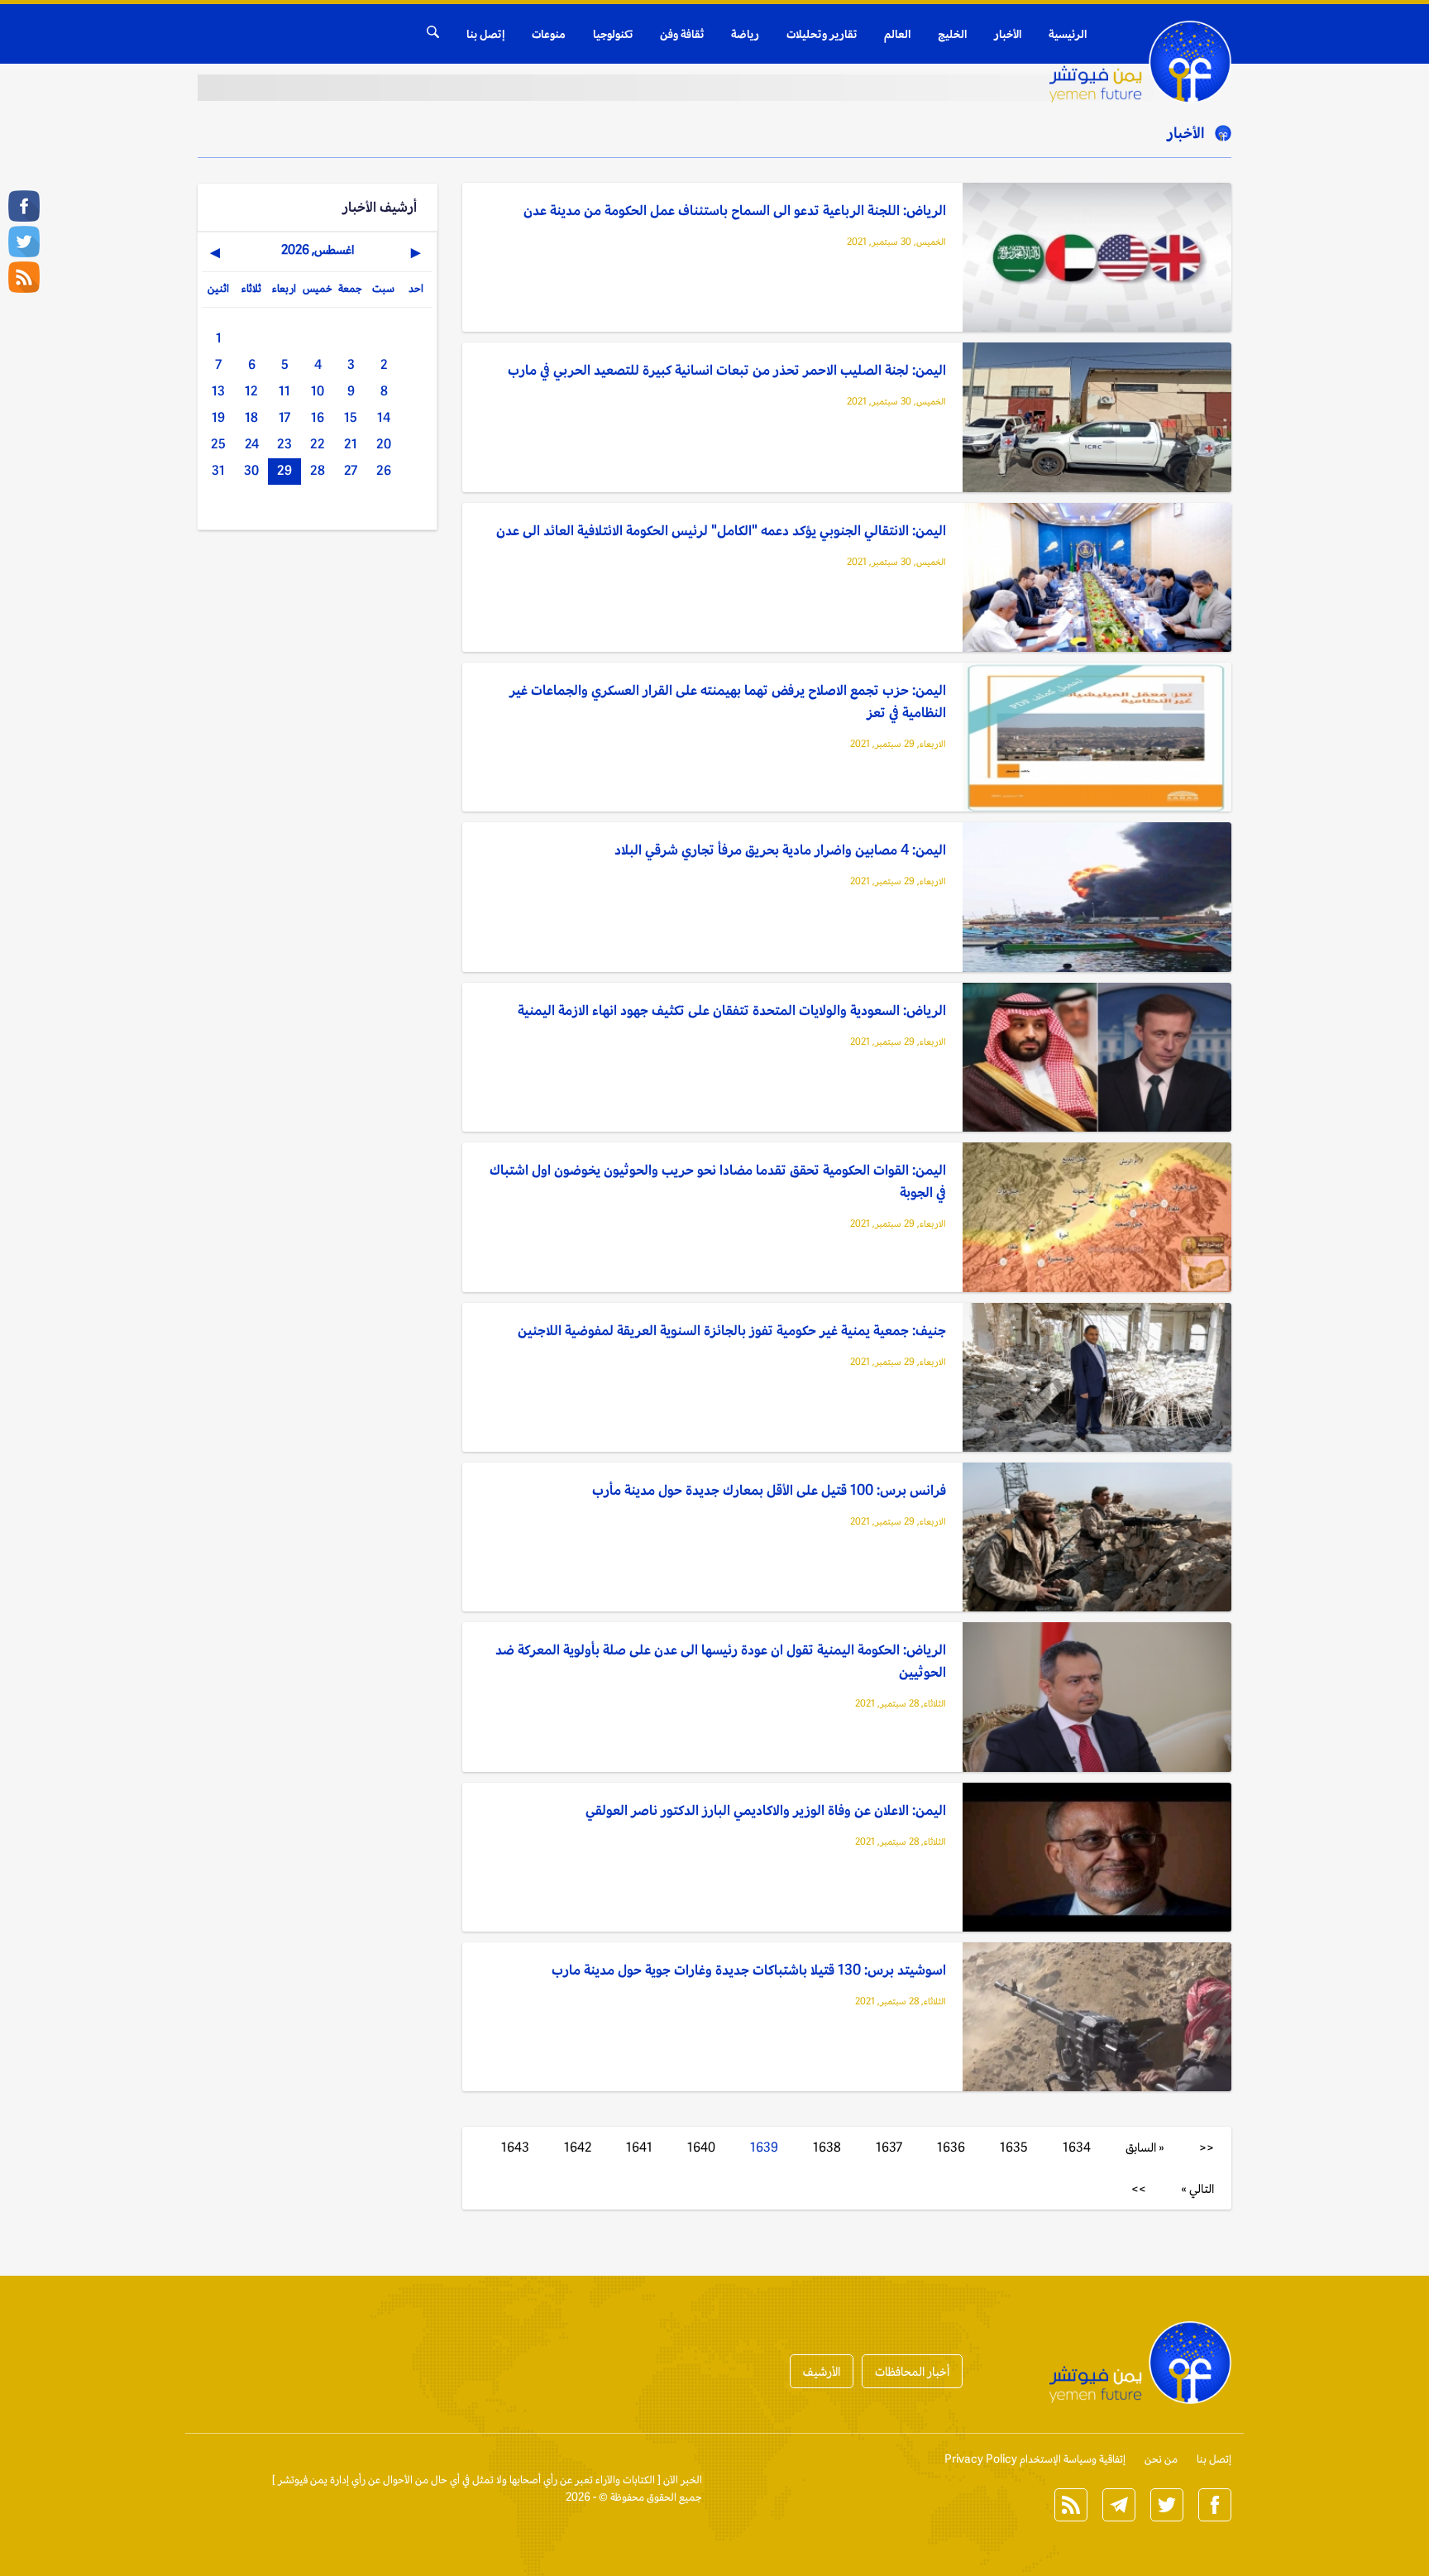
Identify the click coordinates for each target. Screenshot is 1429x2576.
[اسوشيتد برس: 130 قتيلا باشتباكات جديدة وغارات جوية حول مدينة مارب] (1097, 2018)
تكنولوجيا (613, 34)
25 (218, 444)
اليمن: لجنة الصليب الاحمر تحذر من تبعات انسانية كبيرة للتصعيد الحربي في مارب (727, 370)
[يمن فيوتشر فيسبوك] (24, 206)
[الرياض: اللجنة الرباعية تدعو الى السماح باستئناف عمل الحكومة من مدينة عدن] (1097, 259)
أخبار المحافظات (912, 2371)
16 (318, 417)
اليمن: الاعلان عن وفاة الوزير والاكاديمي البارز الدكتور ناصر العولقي (766, 1810)
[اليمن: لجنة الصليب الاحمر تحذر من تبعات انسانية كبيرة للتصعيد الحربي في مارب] (1097, 418)
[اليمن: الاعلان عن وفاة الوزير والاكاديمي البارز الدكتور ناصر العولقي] (1097, 1858)
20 (384, 444)
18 (251, 417)
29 (284, 470)
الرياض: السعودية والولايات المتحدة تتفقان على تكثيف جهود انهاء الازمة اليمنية (732, 1010)
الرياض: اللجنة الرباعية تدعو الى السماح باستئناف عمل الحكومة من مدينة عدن (735, 210)
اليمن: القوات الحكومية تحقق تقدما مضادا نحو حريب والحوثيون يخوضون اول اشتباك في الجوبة (718, 1181)
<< (1207, 2147)
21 (351, 444)
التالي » (1197, 2188)
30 (251, 470)
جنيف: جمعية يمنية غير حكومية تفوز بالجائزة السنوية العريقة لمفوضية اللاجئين (732, 1330)
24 (252, 444)
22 (318, 444)
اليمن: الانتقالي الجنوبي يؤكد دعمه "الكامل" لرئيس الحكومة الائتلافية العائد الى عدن (721, 530)
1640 (701, 2147)
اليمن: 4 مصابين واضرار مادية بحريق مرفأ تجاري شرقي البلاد (780, 850)
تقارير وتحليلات (822, 34)
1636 (951, 2147)
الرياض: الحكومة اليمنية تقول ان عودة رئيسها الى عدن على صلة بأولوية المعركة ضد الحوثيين (721, 1661)
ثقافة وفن (682, 34)
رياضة (745, 34)
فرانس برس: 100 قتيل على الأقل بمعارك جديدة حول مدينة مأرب (769, 1490)
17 (284, 417)
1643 (515, 2147)
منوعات (549, 34)
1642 (578, 2147)
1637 (889, 2147)
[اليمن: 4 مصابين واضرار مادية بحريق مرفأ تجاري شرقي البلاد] (1097, 898)
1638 (827, 2147)
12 (251, 391)
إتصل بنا (485, 34)
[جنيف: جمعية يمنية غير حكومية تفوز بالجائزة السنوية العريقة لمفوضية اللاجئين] (1097, 1379)
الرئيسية (1068, 34)
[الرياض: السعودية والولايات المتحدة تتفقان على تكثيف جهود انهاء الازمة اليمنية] (1097, 1058)
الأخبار (1008, 34)
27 (351, 470)
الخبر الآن (683, 2480)
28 (318, 470)
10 (318, 391)
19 (218, 417)
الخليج (952, 34)
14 (384, 417)
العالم (897, 34)
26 (384, 470)
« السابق (1145, 2147)
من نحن (1161, 2459)
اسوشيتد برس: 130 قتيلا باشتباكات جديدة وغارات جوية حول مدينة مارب (749, 1970)
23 (284, 444)
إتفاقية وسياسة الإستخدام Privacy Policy (1035, 2459)
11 (284, 391)
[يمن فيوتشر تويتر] (24, 242)
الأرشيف (822, 2371)
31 (218, 470)
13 (218, 391)
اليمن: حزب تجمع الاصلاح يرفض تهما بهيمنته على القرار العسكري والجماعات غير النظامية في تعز (728, 701)
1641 (639, 2147)
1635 (1014, 2147)
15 (351, 417)
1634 (1077, 2147)
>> (1139, 2188)
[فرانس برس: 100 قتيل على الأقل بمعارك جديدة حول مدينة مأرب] (1097, 1538)
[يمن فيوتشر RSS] (24, 277)
